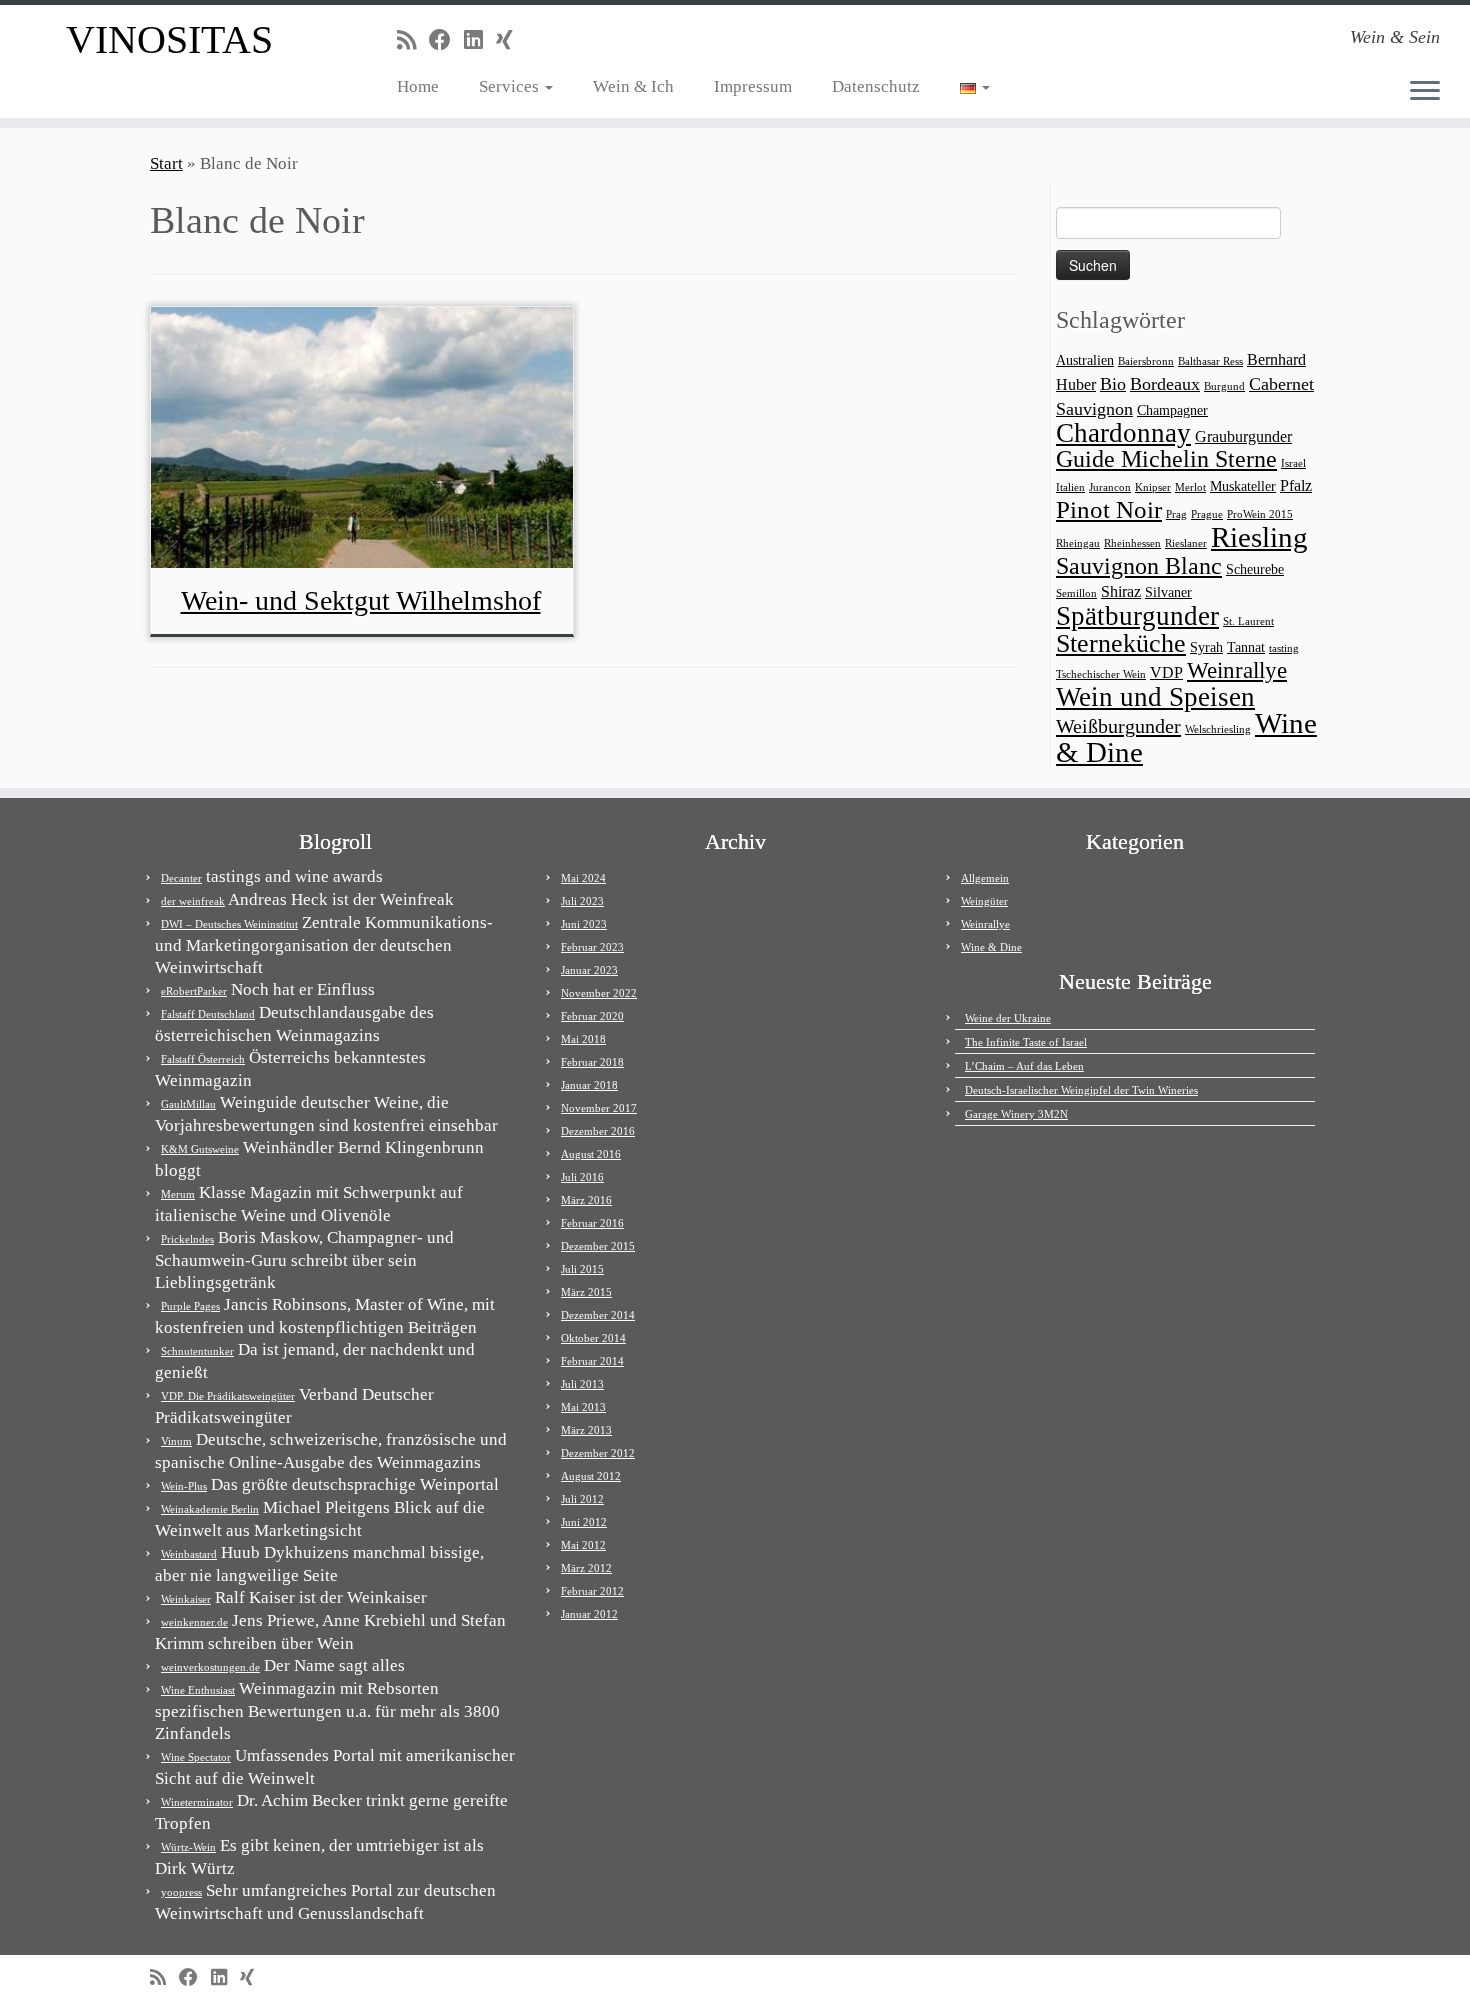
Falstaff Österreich (203, 1059)
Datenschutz (876, 86)
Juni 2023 (584, 924)
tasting (1284, 648)
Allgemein (985, 878)
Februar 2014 (592, 1361)
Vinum (176, 1441)
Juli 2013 (582, 1384)
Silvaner (1168, 592)
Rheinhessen (1132, 543)
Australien (1085, 360)
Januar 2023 (589, 970)
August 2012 (591, 1476)
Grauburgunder (1243, 436)
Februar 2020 (592, 1016)
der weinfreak (193, 901)
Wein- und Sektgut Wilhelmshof (361, 600)
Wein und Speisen (1155, 697)
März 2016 (586, 1200)
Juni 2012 (584, 1522)
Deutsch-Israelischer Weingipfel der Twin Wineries (1081, 1090)
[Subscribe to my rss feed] (413, 40)
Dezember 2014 (598, 1315)
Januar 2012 (589, 1614)
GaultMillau (188, 1104)
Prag (1176, 514)
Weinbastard (189, 1554)
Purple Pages (190, 1306)
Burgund (1224, 386)
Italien (1070, 487)
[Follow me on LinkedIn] (480, 40)
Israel (1293, 463)
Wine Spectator (196, 1757)
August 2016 (591, 1154)
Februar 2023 (592, 947)
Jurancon (1110, 487)
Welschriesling (1218, 729)
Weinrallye (1237, 670)
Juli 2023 (582, 901)
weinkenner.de (194, 1622)
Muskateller (1243, 486)
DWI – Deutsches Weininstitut (229, 924)
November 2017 (599, 1108)
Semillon (1076, 593)
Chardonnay (1123, 433)
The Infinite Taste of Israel (1026, 1042)
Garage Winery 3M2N (1016, 1114)
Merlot (1190, 487)
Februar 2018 (592, 1062)
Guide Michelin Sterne (1166, 458)
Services (511, 86)
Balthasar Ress (1210, 361)
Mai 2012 (583, 1545)
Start (166, 163)
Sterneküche (1121, 643)
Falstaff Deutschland (208, 1014)
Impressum (753, 86)
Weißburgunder (1118, 726)
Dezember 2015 (598, 1246)
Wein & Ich (633, 86)
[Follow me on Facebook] (446, 40)
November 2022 (599, 993)
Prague (1207, 514)
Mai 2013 (583, 1407)
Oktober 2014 (593, 1338)
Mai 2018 (583, 1039)
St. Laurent (1248, 621)
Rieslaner (1186, 543)
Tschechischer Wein (1101, 674)
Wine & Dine (991, 947)
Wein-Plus (184, 1486)
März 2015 (586, 1292)
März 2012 (586, 1568)
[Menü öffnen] (1425, 92)
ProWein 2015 (1260, 514)
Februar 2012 (592, 1591)
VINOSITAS (169, 39)
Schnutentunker (197, 1351)
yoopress (181, 1892)
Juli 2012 (582, 1499)
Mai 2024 (583, 878)
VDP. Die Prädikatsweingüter (228, 1396)
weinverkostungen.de (210, 1667)
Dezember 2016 (598, 1131)
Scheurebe (1255, 569)
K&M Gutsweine (200, 1149)
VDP (1166, 672)
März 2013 (586, 1430)
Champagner (1172, 410)
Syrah (1206, 647)
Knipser (1153, 487)
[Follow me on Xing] (511, 40)
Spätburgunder (1137, 616)
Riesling (1259, 537)
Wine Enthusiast (198, 1690)
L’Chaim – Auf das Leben (1024, 1066)
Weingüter (984, 901)
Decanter (181, 878)
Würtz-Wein (188, 1847)
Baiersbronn (1146, 361)
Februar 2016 (592, 1223)
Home (418, 86)
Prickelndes (187, 1239)
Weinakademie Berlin (210, 1509)
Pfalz (1296, 485)
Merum (178, 1194)
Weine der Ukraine (1008, 1018)
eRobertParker (194, 991)
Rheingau (1078, 543)
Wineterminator (197, 1802)
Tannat (1246, 647)
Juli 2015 (582, 1269)
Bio (1113, 384)
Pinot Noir (1109, 509)
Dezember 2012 (598, 1453)
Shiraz (1121, 591)
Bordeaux (1165, 384)
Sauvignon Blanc (1139, 565)
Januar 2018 (589, 1085)
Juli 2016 (582, 1177)
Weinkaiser (186, 1599)
